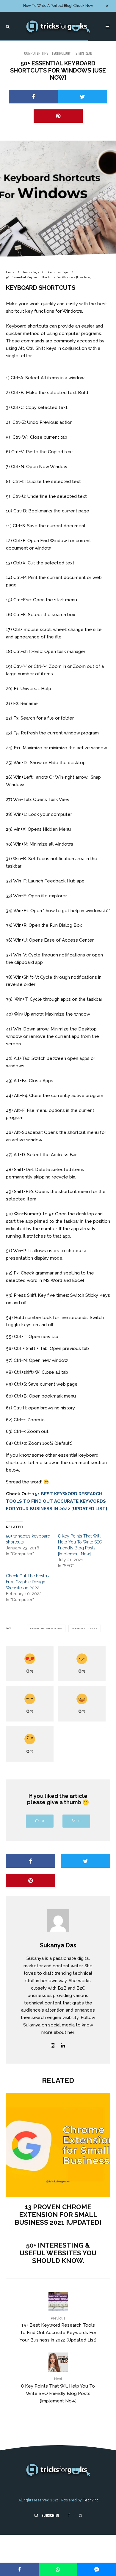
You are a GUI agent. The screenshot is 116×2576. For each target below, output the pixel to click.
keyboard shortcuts (47, 1628)
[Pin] (58, 116)
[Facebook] (69, 2515)
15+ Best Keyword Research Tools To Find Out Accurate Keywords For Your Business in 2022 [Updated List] (58, 2329)
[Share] (33, 97)
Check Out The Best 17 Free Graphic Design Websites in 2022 (28, 1582)
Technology (61, 53)
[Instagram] (81, 2515)
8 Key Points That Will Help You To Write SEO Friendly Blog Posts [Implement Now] (58, 2390)
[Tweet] (83, 97)
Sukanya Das (58, 1945)
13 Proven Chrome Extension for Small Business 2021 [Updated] (58, 2215)
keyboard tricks (86, 1628)
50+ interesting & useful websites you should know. (58, 2253)
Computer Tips (36, 53)
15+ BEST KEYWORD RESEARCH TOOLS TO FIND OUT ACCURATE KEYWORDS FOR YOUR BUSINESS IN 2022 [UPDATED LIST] (57, 1501)
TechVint (90, 2500)
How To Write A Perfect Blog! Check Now (58, 6)
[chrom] (58, 2145)
